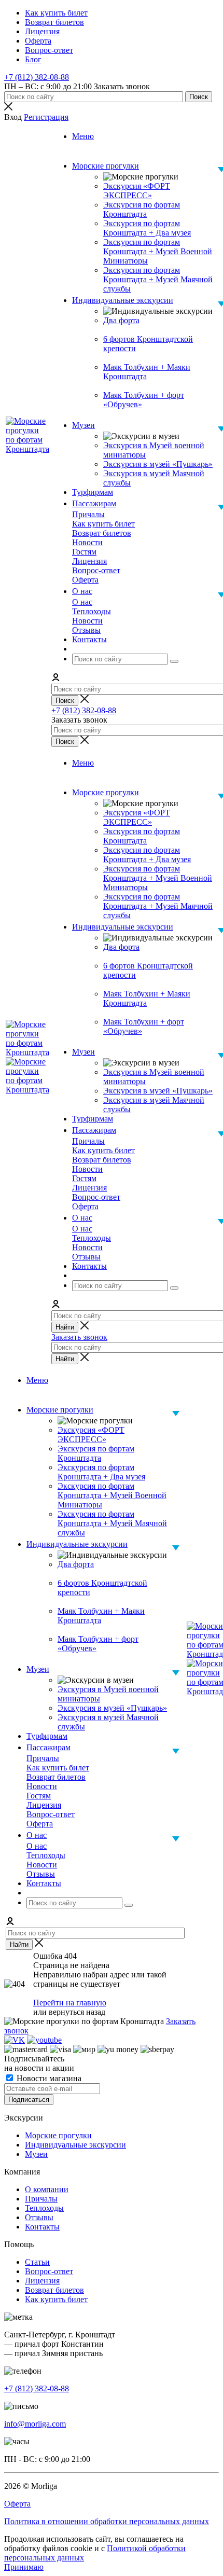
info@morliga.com (35, 2424)
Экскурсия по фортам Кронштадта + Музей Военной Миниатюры (158, 251)
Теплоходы (46, 1855)
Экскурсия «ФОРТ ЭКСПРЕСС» (137, 191)
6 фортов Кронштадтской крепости (148, 344)
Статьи (37, 2262)
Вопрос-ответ (51, 1814)
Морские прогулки (58, 2135)
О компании (47, 2189)
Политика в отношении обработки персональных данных (107, 2521)
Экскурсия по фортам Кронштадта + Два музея (147, 228)
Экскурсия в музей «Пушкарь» (158, 464)
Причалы (43, 1758)
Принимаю (24, 2567)
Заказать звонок (79, 1337)
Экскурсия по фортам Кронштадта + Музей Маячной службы (158, 279)
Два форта (121, 320)
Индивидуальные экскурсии (75, 2145)
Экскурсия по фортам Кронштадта (142, 209)
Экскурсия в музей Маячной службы (154, 478)
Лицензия (44, 1805)
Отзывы (41, 1874)
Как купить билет (58, 1768)
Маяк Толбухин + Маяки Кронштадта (147, 372)
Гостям (39, 1796)
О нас (37, 1846)
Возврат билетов (56, 1777)
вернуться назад (77, 2012)
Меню (83, 136)
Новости (42, 1786)
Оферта (40, 1824)
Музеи (36, 2154)
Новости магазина (48, 2078)
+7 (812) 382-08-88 (37, 77)
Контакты (42, 2227)
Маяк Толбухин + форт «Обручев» (144, 400)
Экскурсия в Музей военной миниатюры (154, 450)
